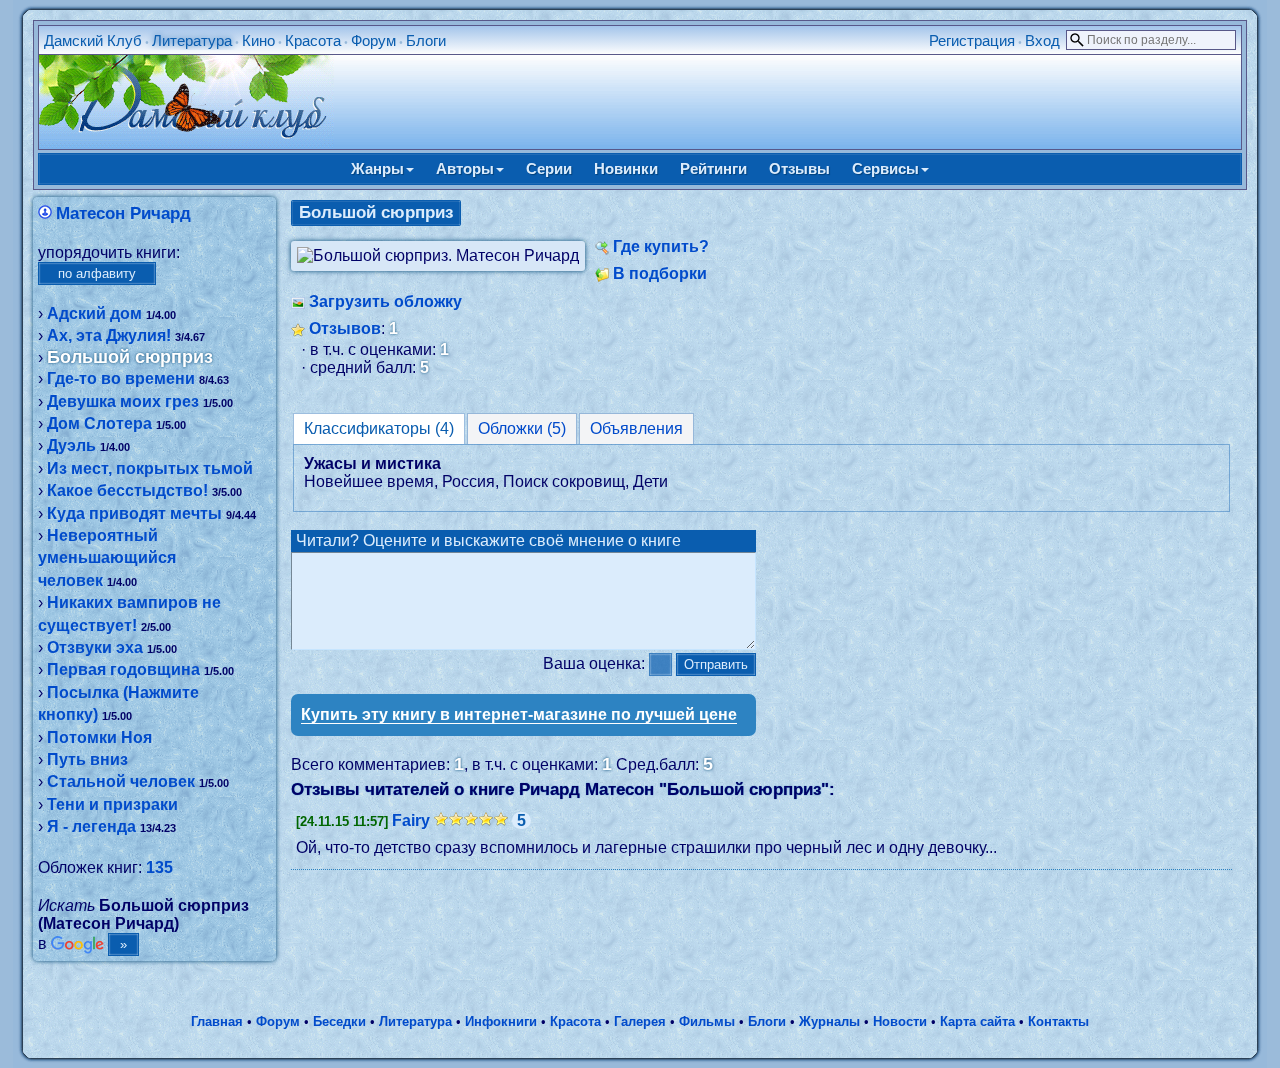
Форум (373, 40)
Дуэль (71, 445)
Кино (258, 40)
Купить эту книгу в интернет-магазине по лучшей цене (519, 714)
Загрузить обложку (385, 301)
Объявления (636, 428)
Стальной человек (121, 781)
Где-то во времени (121, 378)
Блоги (426, 40)
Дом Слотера (99, 423)
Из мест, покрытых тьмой (150, 468)
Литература (192, 40)
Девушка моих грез (123, 401)
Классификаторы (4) (379, 428)
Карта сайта (977, 1021)
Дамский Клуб (93, 40)
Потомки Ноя (99, 737)
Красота (313, 40)
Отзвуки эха (95, 647)
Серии (549, 168)
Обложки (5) (522, 428)
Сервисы (885, 168)
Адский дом (94, 313)
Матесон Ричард (123, 213)
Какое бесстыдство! (127, 490)
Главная (217, 1021)
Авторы (465, 168)
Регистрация (972, 40)
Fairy (411, 820)
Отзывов (345, 328)
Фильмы (707, 1021)
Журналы (829, 1021)
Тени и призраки (112, 804)
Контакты (1058, 1021)
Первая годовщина (123, 669)
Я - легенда (91, 826)
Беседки (339, 1021)
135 (159, 867)
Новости (900, 1021)
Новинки (626, 168)
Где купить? (661, 246)
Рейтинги (713, 168)
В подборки (660, 273)
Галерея (640, 1021)
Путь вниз (87, 759)
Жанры (377, 168)
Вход (1042, 40)
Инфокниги (501, 1021)
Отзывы (799, 168)
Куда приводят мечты (134, 513)
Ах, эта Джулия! (109, 335)
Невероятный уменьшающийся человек (107, 558)
